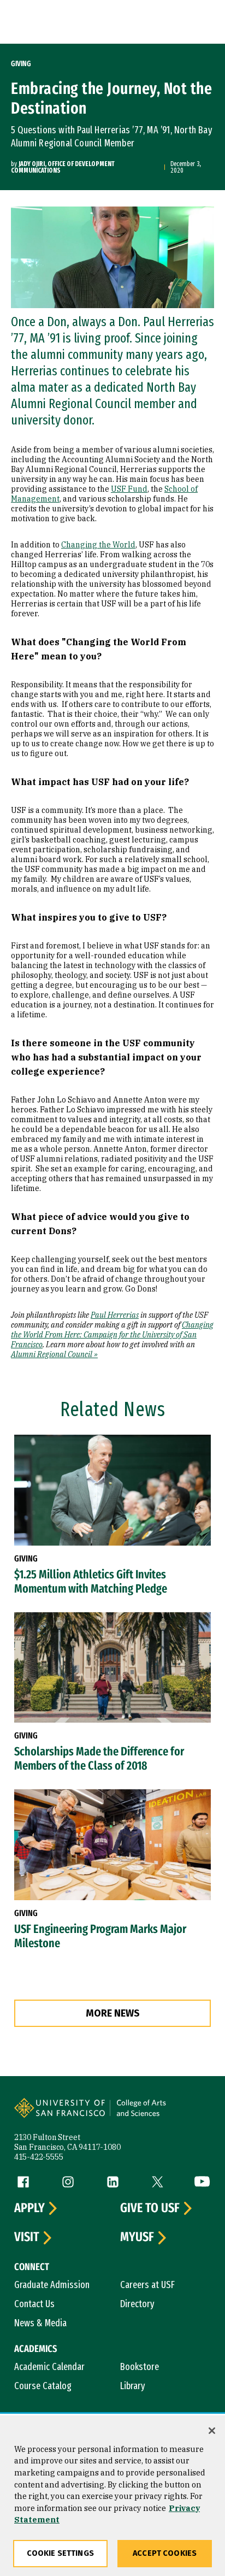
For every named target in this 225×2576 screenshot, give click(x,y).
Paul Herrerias (115, 1315)
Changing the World (98, 545)
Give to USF (150, 2208)
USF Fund (129, 489)
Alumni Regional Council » (54, 1354)
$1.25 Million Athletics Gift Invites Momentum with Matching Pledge (91, 1582)
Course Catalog (43, 2386)
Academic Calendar (49, 2367)
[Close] (212, 2431)
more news (113, 2013)
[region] (112, 2496)
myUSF (137, 2237)
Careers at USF (147, 2285)
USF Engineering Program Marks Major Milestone (100, 1936)
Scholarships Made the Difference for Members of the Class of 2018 (99, 1759)
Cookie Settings (60, 2553)
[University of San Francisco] (63, 2115)
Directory (137, 2304)
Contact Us (34, 2304)
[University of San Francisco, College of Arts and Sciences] (159, 2115)
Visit (27, 2237)
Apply (29, 2208)
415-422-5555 (39, 2157)
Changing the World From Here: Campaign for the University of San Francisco (112, 1335)
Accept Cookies (165, 2553)
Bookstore (140, 2367)
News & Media (40, 2323)
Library (133, 2386)
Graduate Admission (52, 2285)
